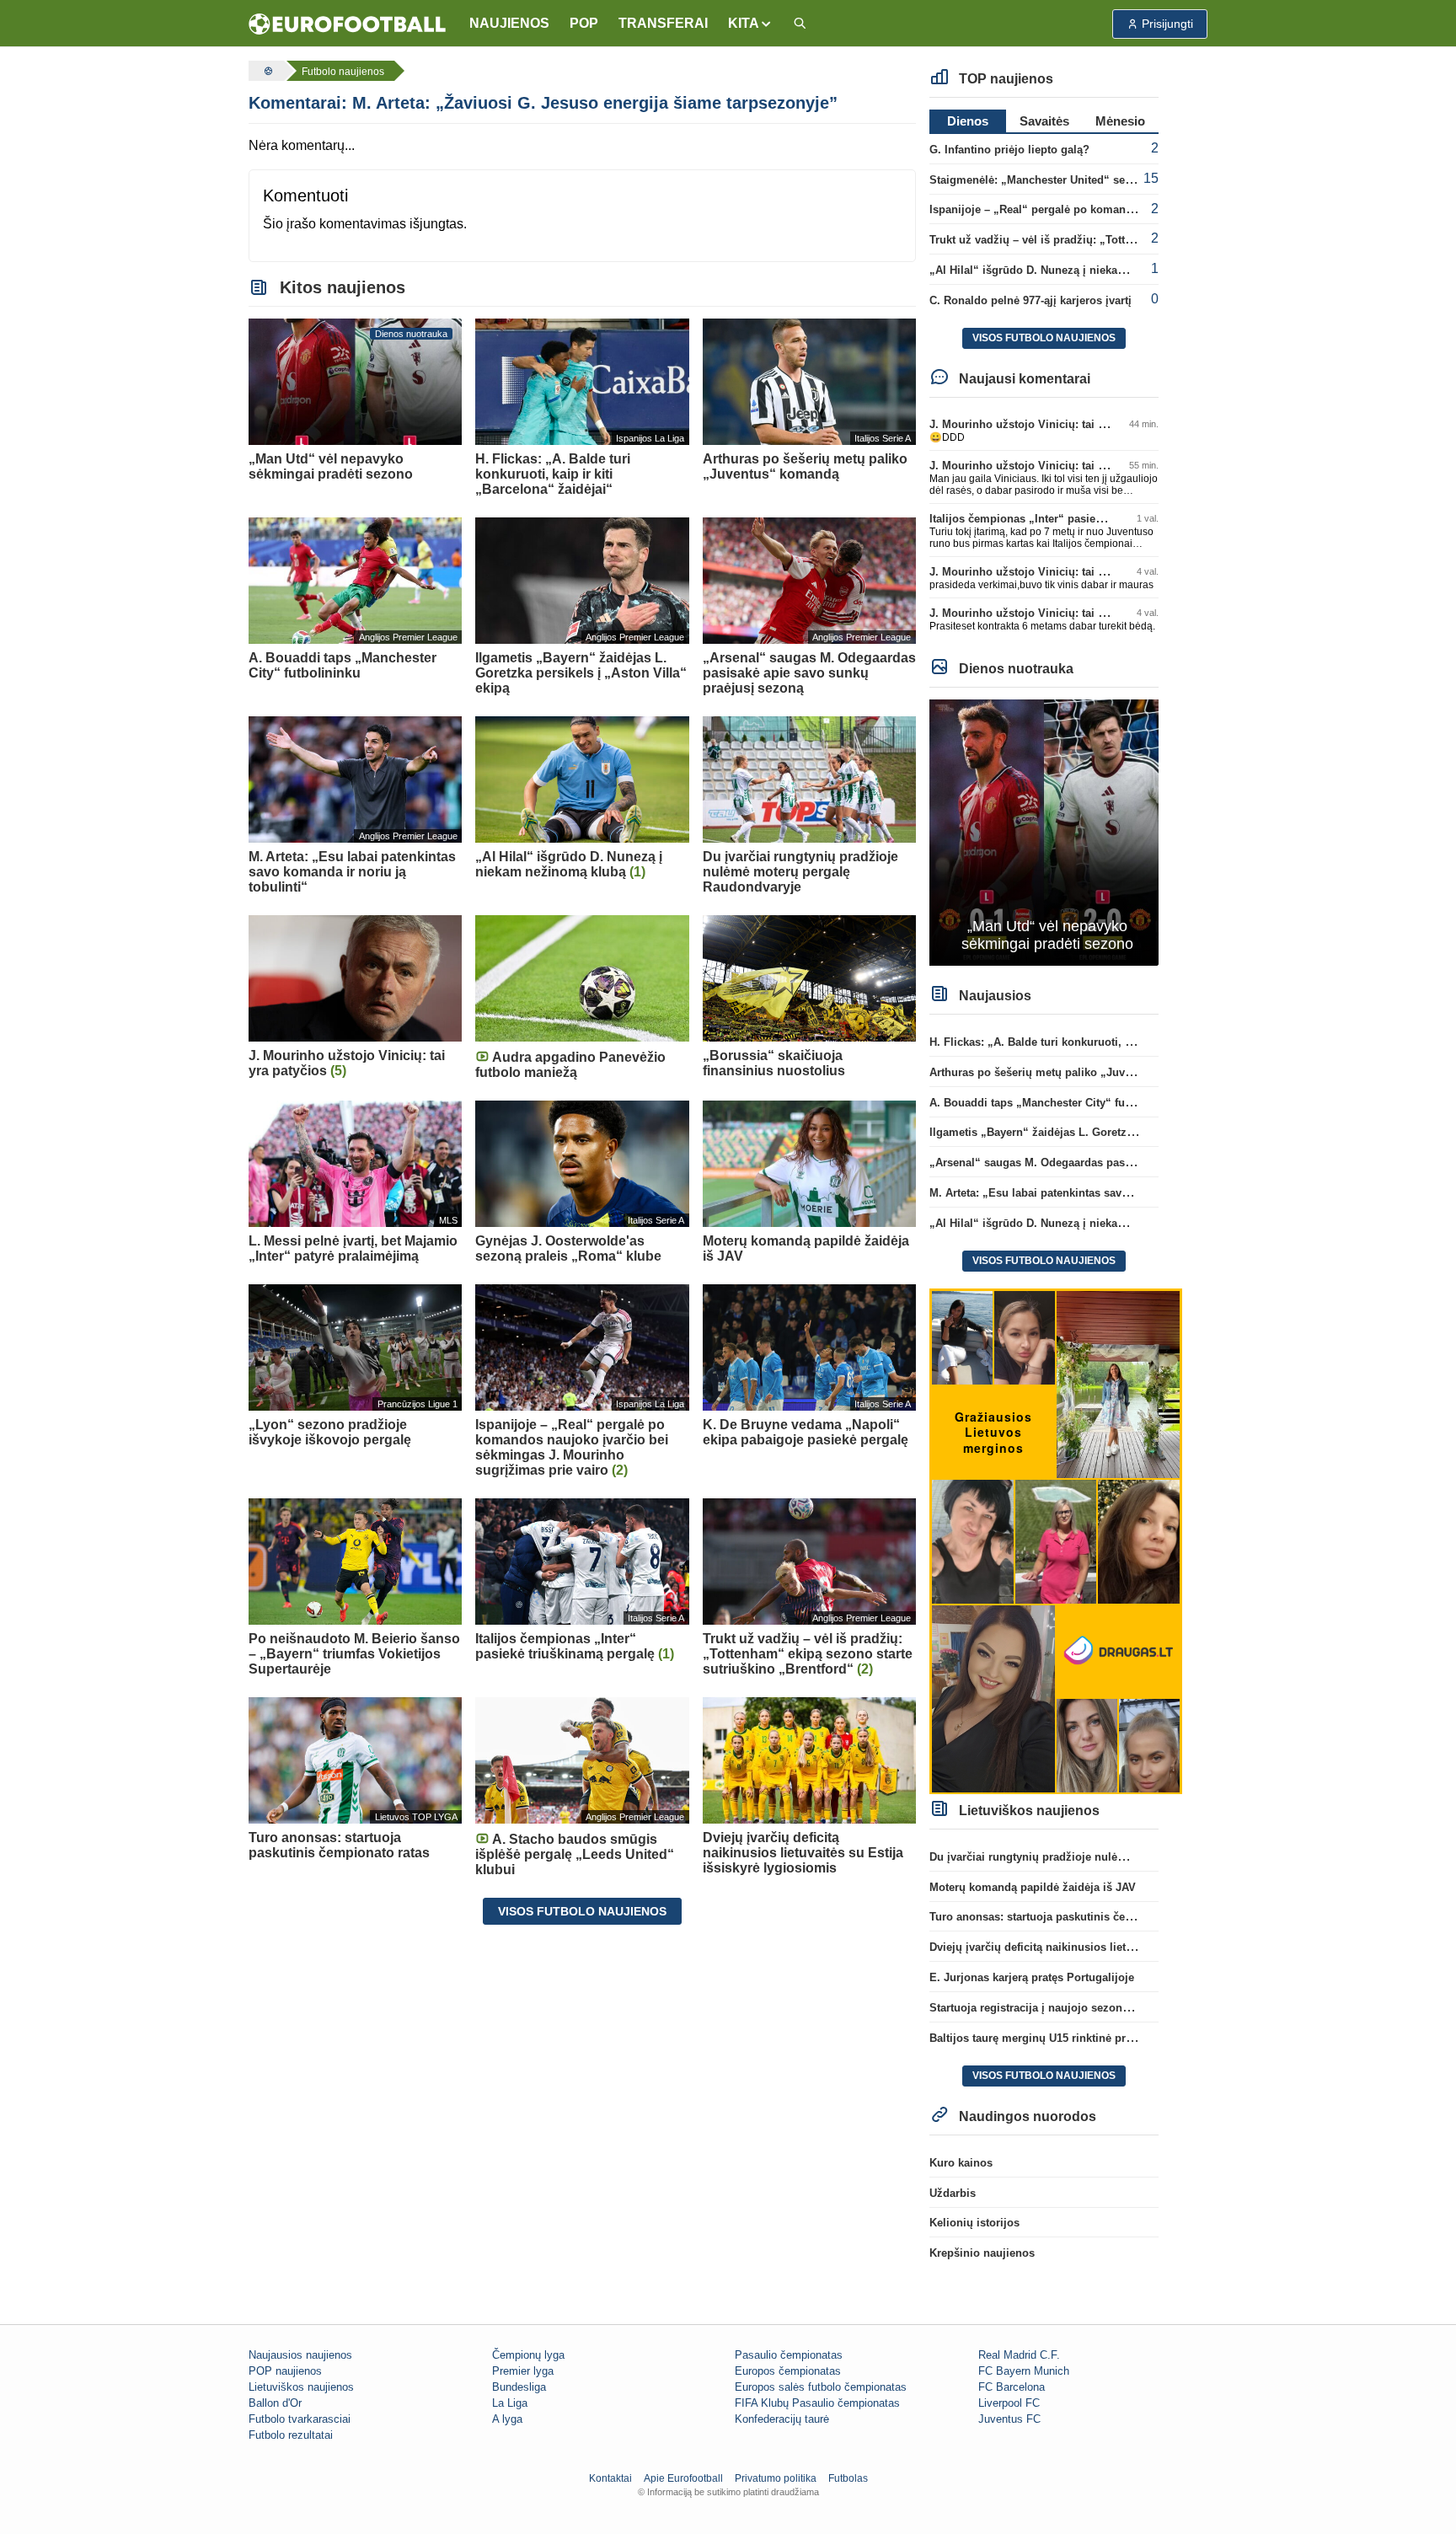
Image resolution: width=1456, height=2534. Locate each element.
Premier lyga (523, 2371)
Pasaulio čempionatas (789, 2355)
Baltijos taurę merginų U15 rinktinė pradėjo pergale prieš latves (1095, 2038)
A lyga (507, 2419)
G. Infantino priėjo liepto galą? (1009, 150)
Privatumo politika (776, 2478)
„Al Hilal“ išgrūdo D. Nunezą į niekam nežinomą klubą (1072, 270)
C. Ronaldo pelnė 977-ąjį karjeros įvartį (1030, 300)
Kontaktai (610, 2478)
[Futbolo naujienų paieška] (800, 24)
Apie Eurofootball (683, 2478)
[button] (750, 24)
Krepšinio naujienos (982, 2253)
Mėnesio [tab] (1120, 121)
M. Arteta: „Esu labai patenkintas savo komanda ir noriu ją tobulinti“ (1108, 1193)
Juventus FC (1009, 2419)
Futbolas (848, 2478)
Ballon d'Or (275, 2403)
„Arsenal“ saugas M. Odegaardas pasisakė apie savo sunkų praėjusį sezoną (1128, 1163)
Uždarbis (953, 2193)
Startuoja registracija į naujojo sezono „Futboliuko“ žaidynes (1090, 2008)
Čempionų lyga (528, 2355)
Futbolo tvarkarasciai (300, 2419)
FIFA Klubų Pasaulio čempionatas (817, 2403)
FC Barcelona (1012, 2387)
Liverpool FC (1009, 2403)
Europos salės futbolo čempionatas (821, 2387)
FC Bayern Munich (1024, 2371)
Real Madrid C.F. (1019, 2355)
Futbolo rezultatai (291, 2435)
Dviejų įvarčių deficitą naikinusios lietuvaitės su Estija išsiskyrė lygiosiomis (1128, 1947)
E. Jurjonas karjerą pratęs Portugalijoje (1032, 1977)
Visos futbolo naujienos (582, 1911)
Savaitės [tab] (1044, 121)
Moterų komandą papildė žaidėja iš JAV (1033, 1887)
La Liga (510, 2403)
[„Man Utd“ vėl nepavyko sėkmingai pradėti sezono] (1044, 831)
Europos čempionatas (788, 2371)
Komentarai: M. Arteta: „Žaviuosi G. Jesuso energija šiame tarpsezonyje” (543, 103)
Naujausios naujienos (300, 2355)
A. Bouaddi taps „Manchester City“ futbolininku (1054, 1103)
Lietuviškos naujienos (301, 2387)
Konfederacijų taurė (782, 2419)
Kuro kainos (961, 2163)
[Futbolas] (266, 71)
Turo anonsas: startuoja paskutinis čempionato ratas (1066, 1917)
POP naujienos (285, 2371)
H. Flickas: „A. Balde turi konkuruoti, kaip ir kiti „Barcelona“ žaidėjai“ (1112, 1042)
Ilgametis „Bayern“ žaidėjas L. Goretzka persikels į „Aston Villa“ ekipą (1114, 1132)
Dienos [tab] (968, 121)
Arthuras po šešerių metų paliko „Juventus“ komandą (1070, 1072)
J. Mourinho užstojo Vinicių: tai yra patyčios (1045, 424)
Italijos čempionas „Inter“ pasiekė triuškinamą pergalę (1072, 519)
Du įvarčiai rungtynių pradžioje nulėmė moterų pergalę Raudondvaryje (1113, 1857)
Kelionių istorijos (974, 2223)
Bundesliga (519, 2387)
